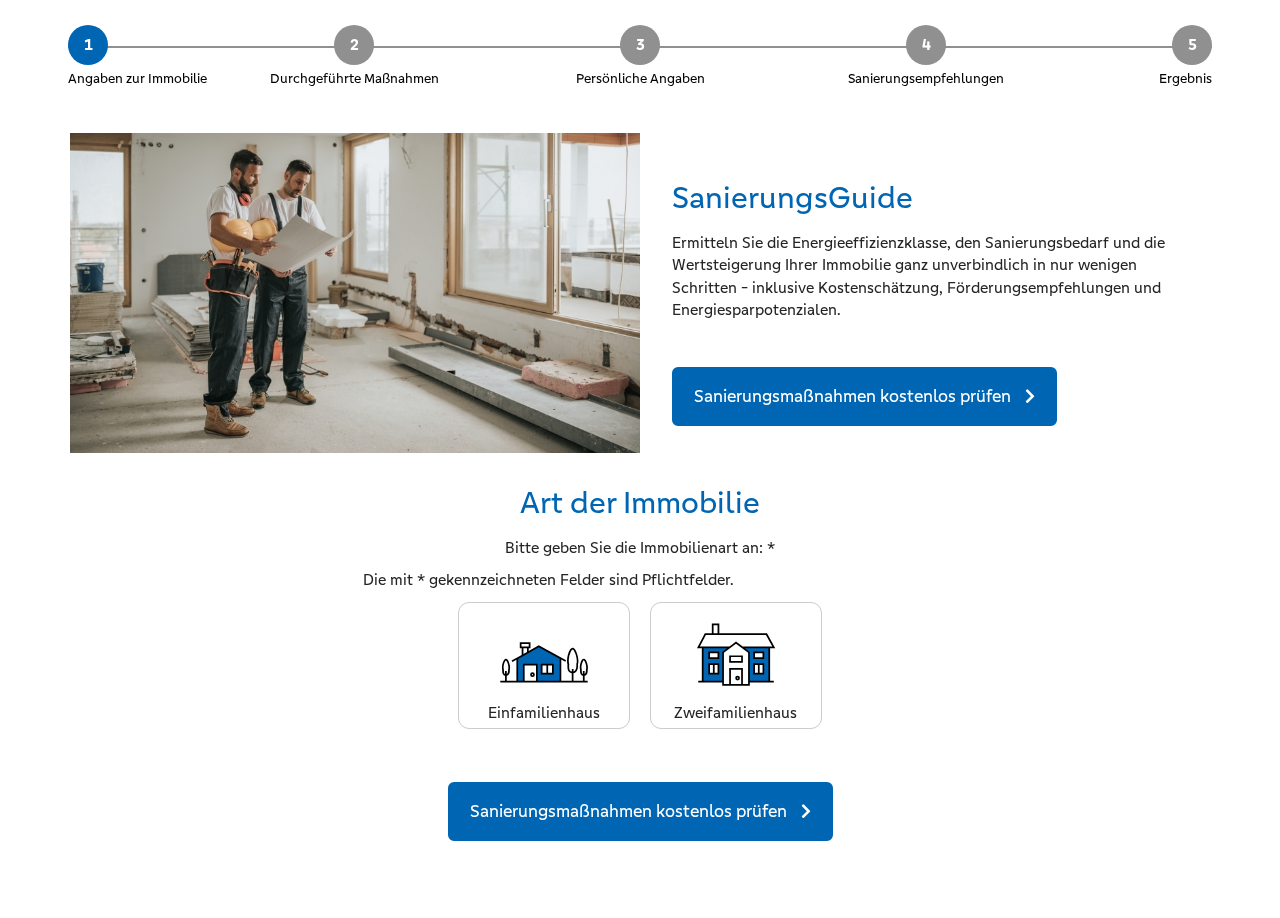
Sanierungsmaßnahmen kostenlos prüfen (854, 396)
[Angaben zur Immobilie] (139, 36)
